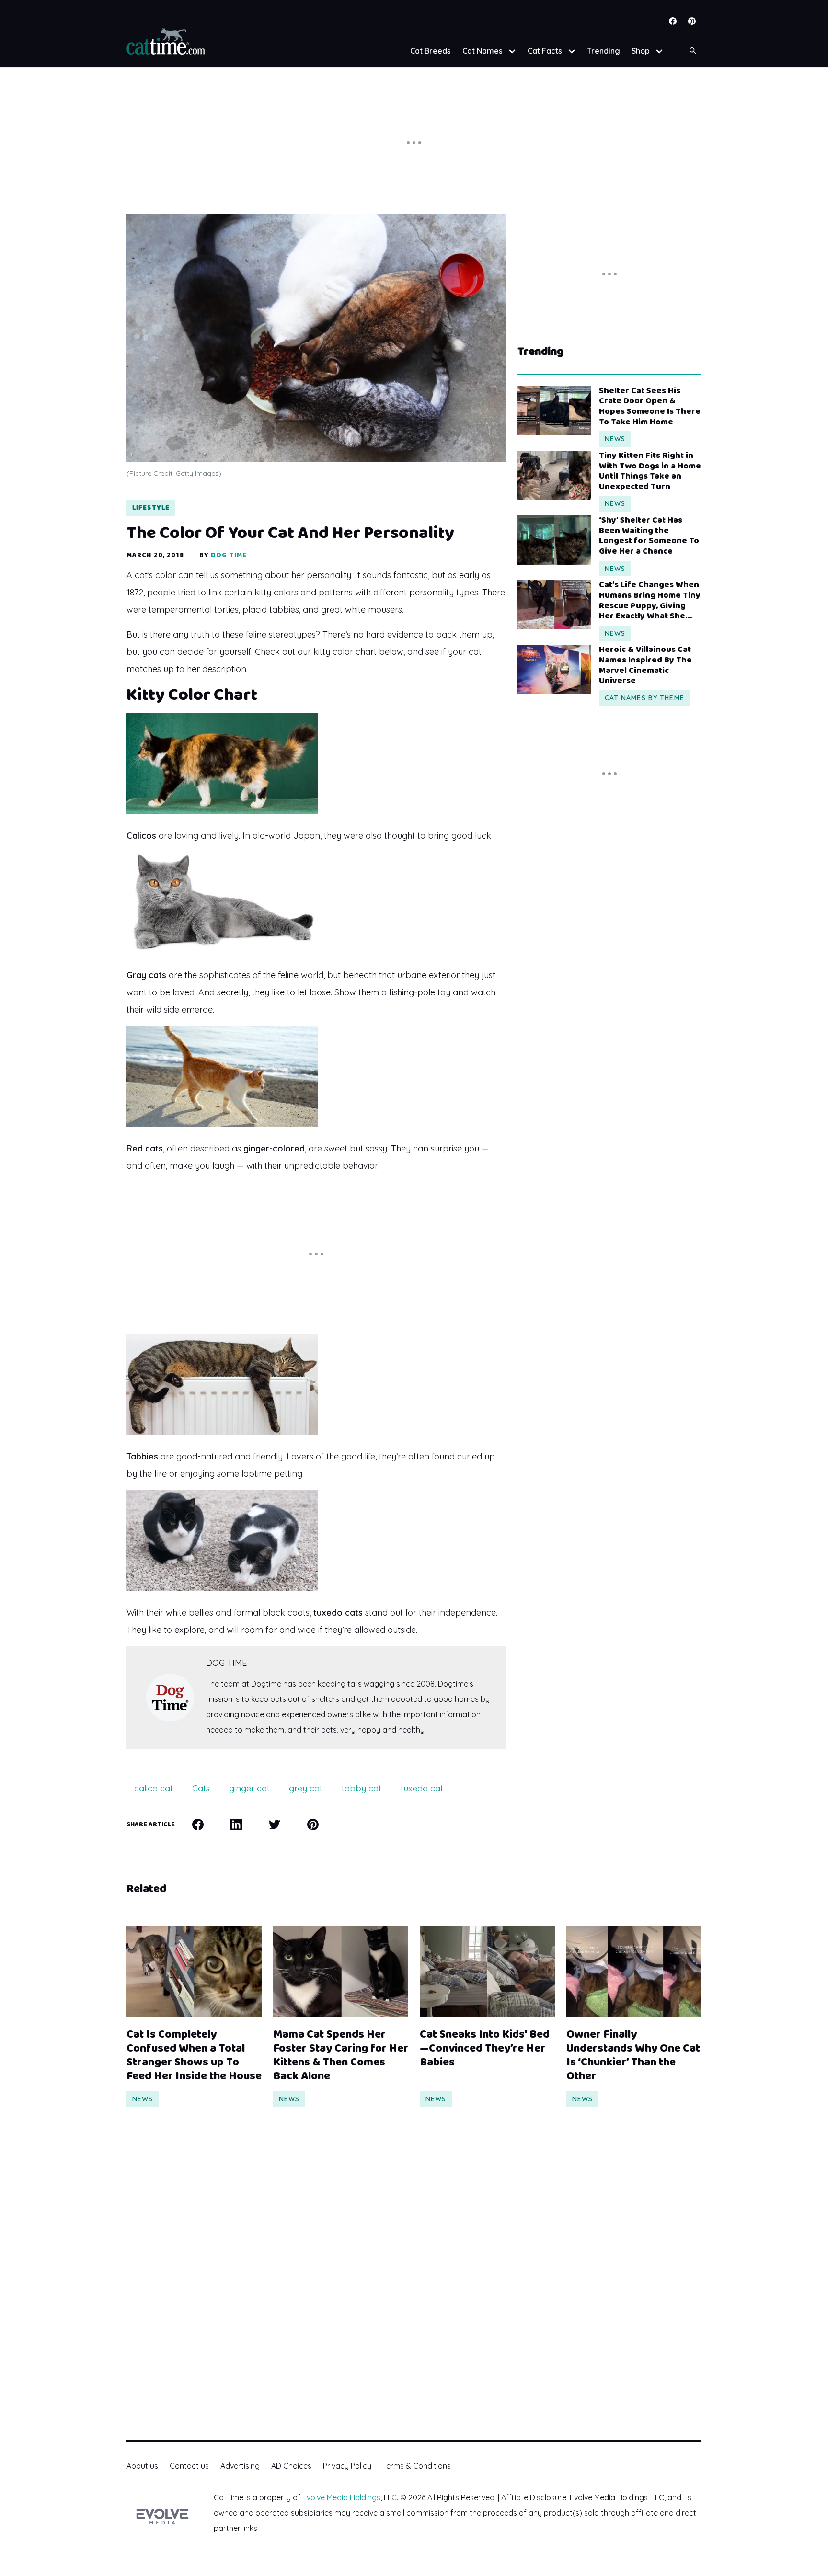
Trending (604, 51)
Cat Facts (545, 51)
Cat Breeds (431, 51)
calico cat (154, 1788)
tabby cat (362, 1788)
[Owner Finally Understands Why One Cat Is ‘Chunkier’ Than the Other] (634, 1972)
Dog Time (229, 555)
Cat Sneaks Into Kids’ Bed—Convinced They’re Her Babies (485, 2049)
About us (142, 2466)
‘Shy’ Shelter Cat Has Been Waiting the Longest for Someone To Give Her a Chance (649, 536)
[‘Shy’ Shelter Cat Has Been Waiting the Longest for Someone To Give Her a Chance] (554, 540)
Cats (201, 1788)
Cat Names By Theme (644, 698)
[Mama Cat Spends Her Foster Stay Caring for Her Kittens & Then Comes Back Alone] (341, 1972)
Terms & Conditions (417, 2466)
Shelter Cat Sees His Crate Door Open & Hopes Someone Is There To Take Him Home (650, 407)
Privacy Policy (347, 2466)
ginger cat (249, 1788)
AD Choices (291, 2466)
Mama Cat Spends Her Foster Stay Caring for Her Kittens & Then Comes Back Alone (341, 2056)
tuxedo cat (422, 1788)
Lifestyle (151, 508)
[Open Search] (693, 51)
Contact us (189, 2466)
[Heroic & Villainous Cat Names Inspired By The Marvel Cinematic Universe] (554, 669)
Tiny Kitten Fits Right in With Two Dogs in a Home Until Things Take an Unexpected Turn (650, 471)
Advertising (240, 2466)
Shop (641, 51)
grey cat (306, 1788)
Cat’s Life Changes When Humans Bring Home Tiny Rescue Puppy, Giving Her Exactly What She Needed (650, 601)
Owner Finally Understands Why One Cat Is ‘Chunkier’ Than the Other (633, 2056)
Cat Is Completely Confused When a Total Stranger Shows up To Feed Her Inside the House (194, 2056)
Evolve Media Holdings (341, 2497)
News (615, 439)
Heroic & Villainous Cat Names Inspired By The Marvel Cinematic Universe (645, 665)
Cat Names (483, 51)
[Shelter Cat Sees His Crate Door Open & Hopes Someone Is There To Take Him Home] (554, 410)
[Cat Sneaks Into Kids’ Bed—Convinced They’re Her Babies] (487, 1972)
